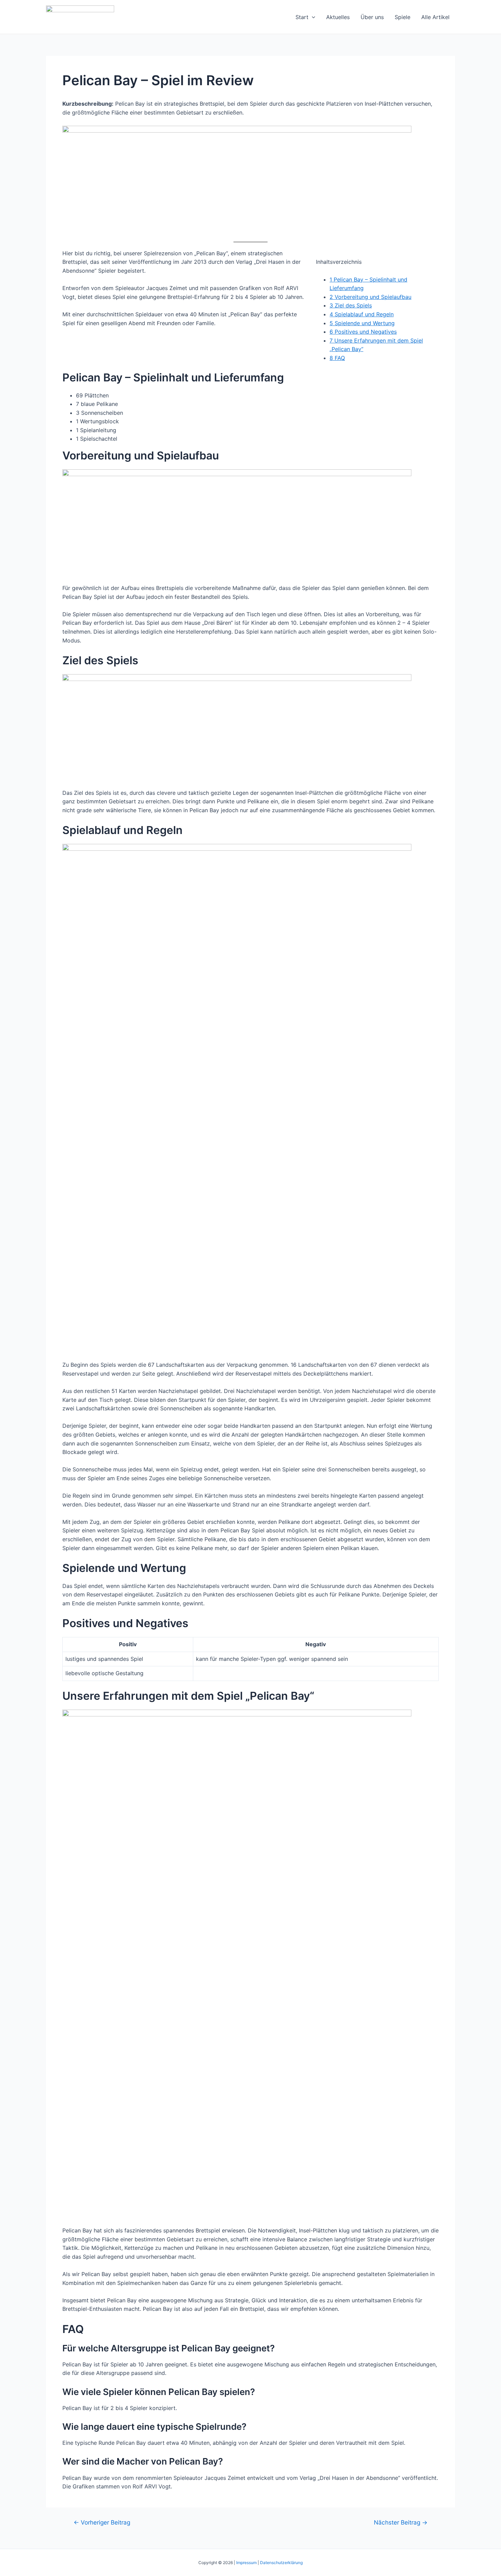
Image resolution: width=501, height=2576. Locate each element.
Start (302, 17)
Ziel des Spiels (351, 305)
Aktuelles (338, 17)
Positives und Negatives (363, 332)
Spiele (403, 17)
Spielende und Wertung (362, 323)
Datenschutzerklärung (281, 2563)
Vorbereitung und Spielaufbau (370, 297)
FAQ (337, 358)
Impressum (246, 2563)
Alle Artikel (435, 17)
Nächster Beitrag (401, 2522)
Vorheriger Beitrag (102, 2522)
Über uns (372, 17)
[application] (312, 17)
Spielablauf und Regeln (362, 314)
